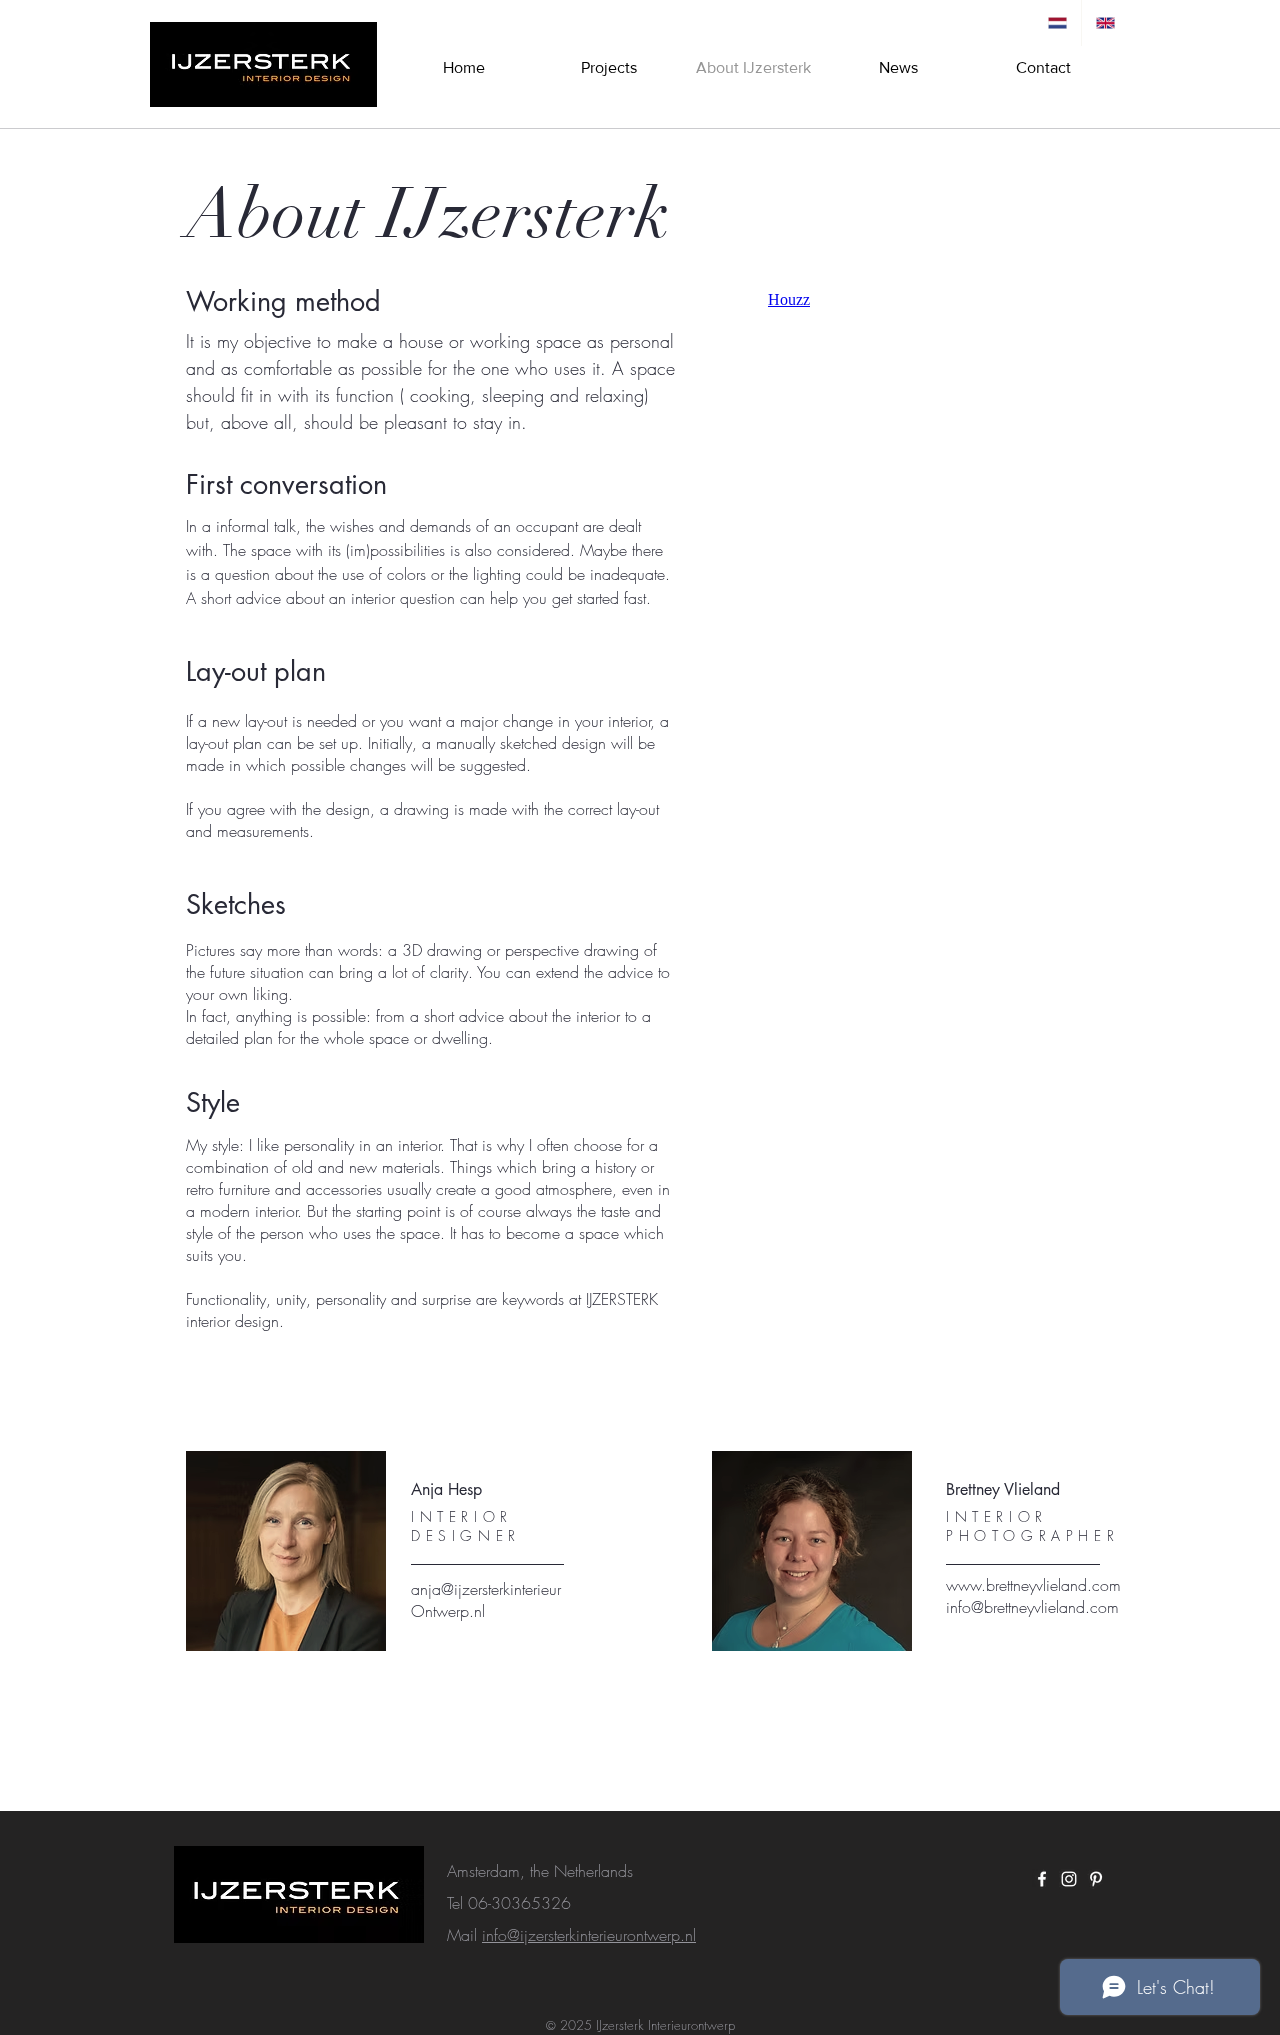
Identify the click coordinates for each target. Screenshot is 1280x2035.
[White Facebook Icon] (1042, 1879)
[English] (1105, 23)
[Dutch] (1057, 23)
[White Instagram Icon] (1069, 1879)
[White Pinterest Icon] (1096, 1879)
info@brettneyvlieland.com (1032, 1607)
